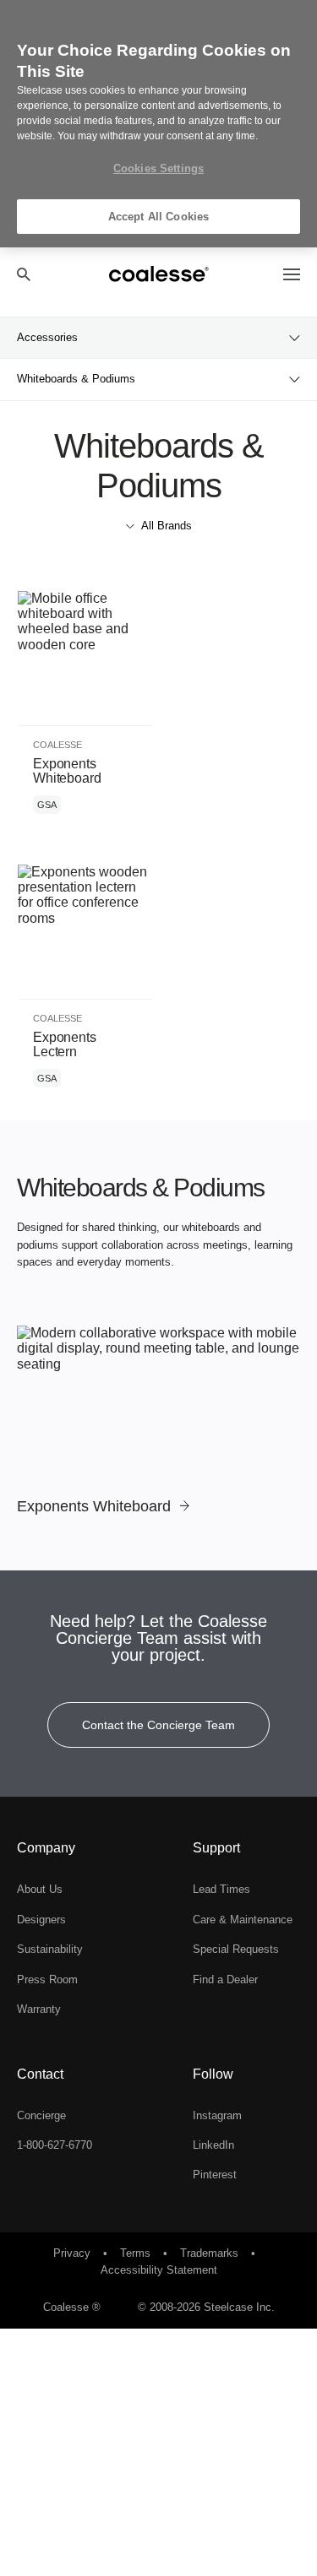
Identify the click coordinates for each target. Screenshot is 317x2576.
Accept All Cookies (158, 217)
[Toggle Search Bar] (24, 274)
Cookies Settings (158, 168)
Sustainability (50, 1949)
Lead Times (221, 1889)
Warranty (39, 2009)
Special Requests (236, 1949)
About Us (40, 1889)
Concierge (41, 2115)
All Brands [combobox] (167, 526)
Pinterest (215, 2175)
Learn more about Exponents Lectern (85, 984)
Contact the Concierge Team (158, 1725)
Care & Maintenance (243, 1920)
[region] (158, 124)
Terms (137, 2253)
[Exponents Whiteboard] (158, 1421)
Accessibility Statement (159, 2270)
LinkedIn (213, 2145)
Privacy (74, 2253)
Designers (41, 1920)
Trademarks (211, 2253)
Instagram (217, 2115)
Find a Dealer (225, 1979)
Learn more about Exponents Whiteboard (85, 710)
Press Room (47, 1979)
